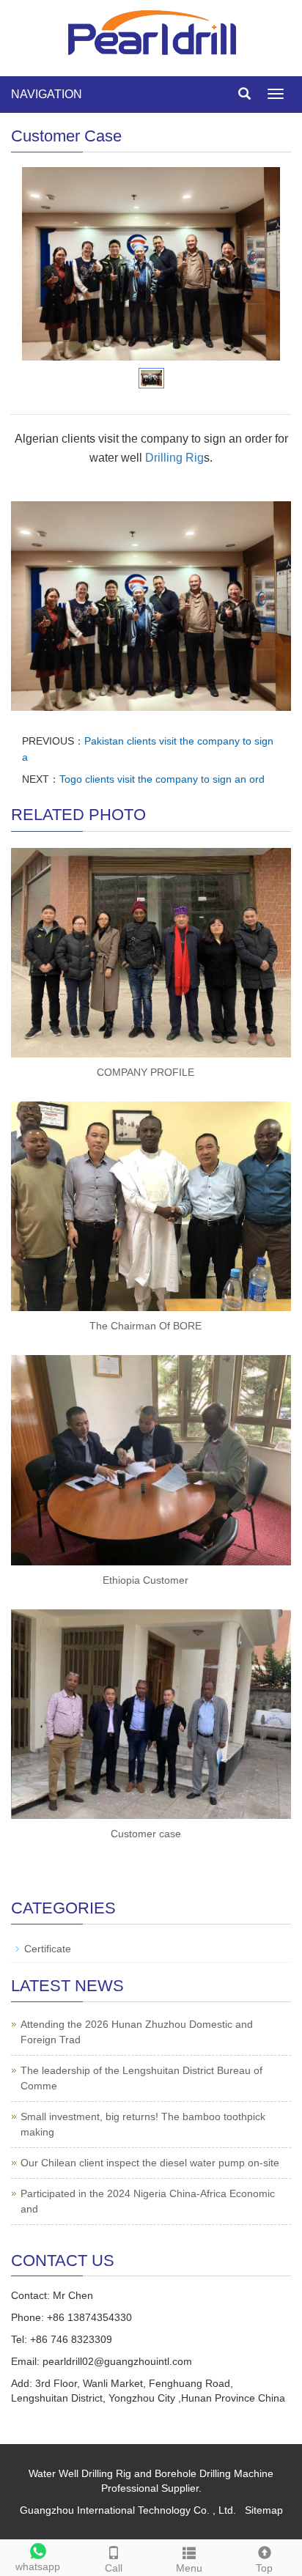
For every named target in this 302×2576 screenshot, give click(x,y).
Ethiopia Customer (146, 1580)
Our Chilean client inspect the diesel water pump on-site (150, 2163)
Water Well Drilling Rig (80, 2473)
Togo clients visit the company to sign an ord (162, 779)
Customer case (146, 1834)
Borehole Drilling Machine (214, 2473)
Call (114, 2568)
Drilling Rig (174, 458)
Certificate (48, 1949)
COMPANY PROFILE (146, 1072)
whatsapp (38, 2566)
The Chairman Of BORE (146, 1326)
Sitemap (264, 2510)
